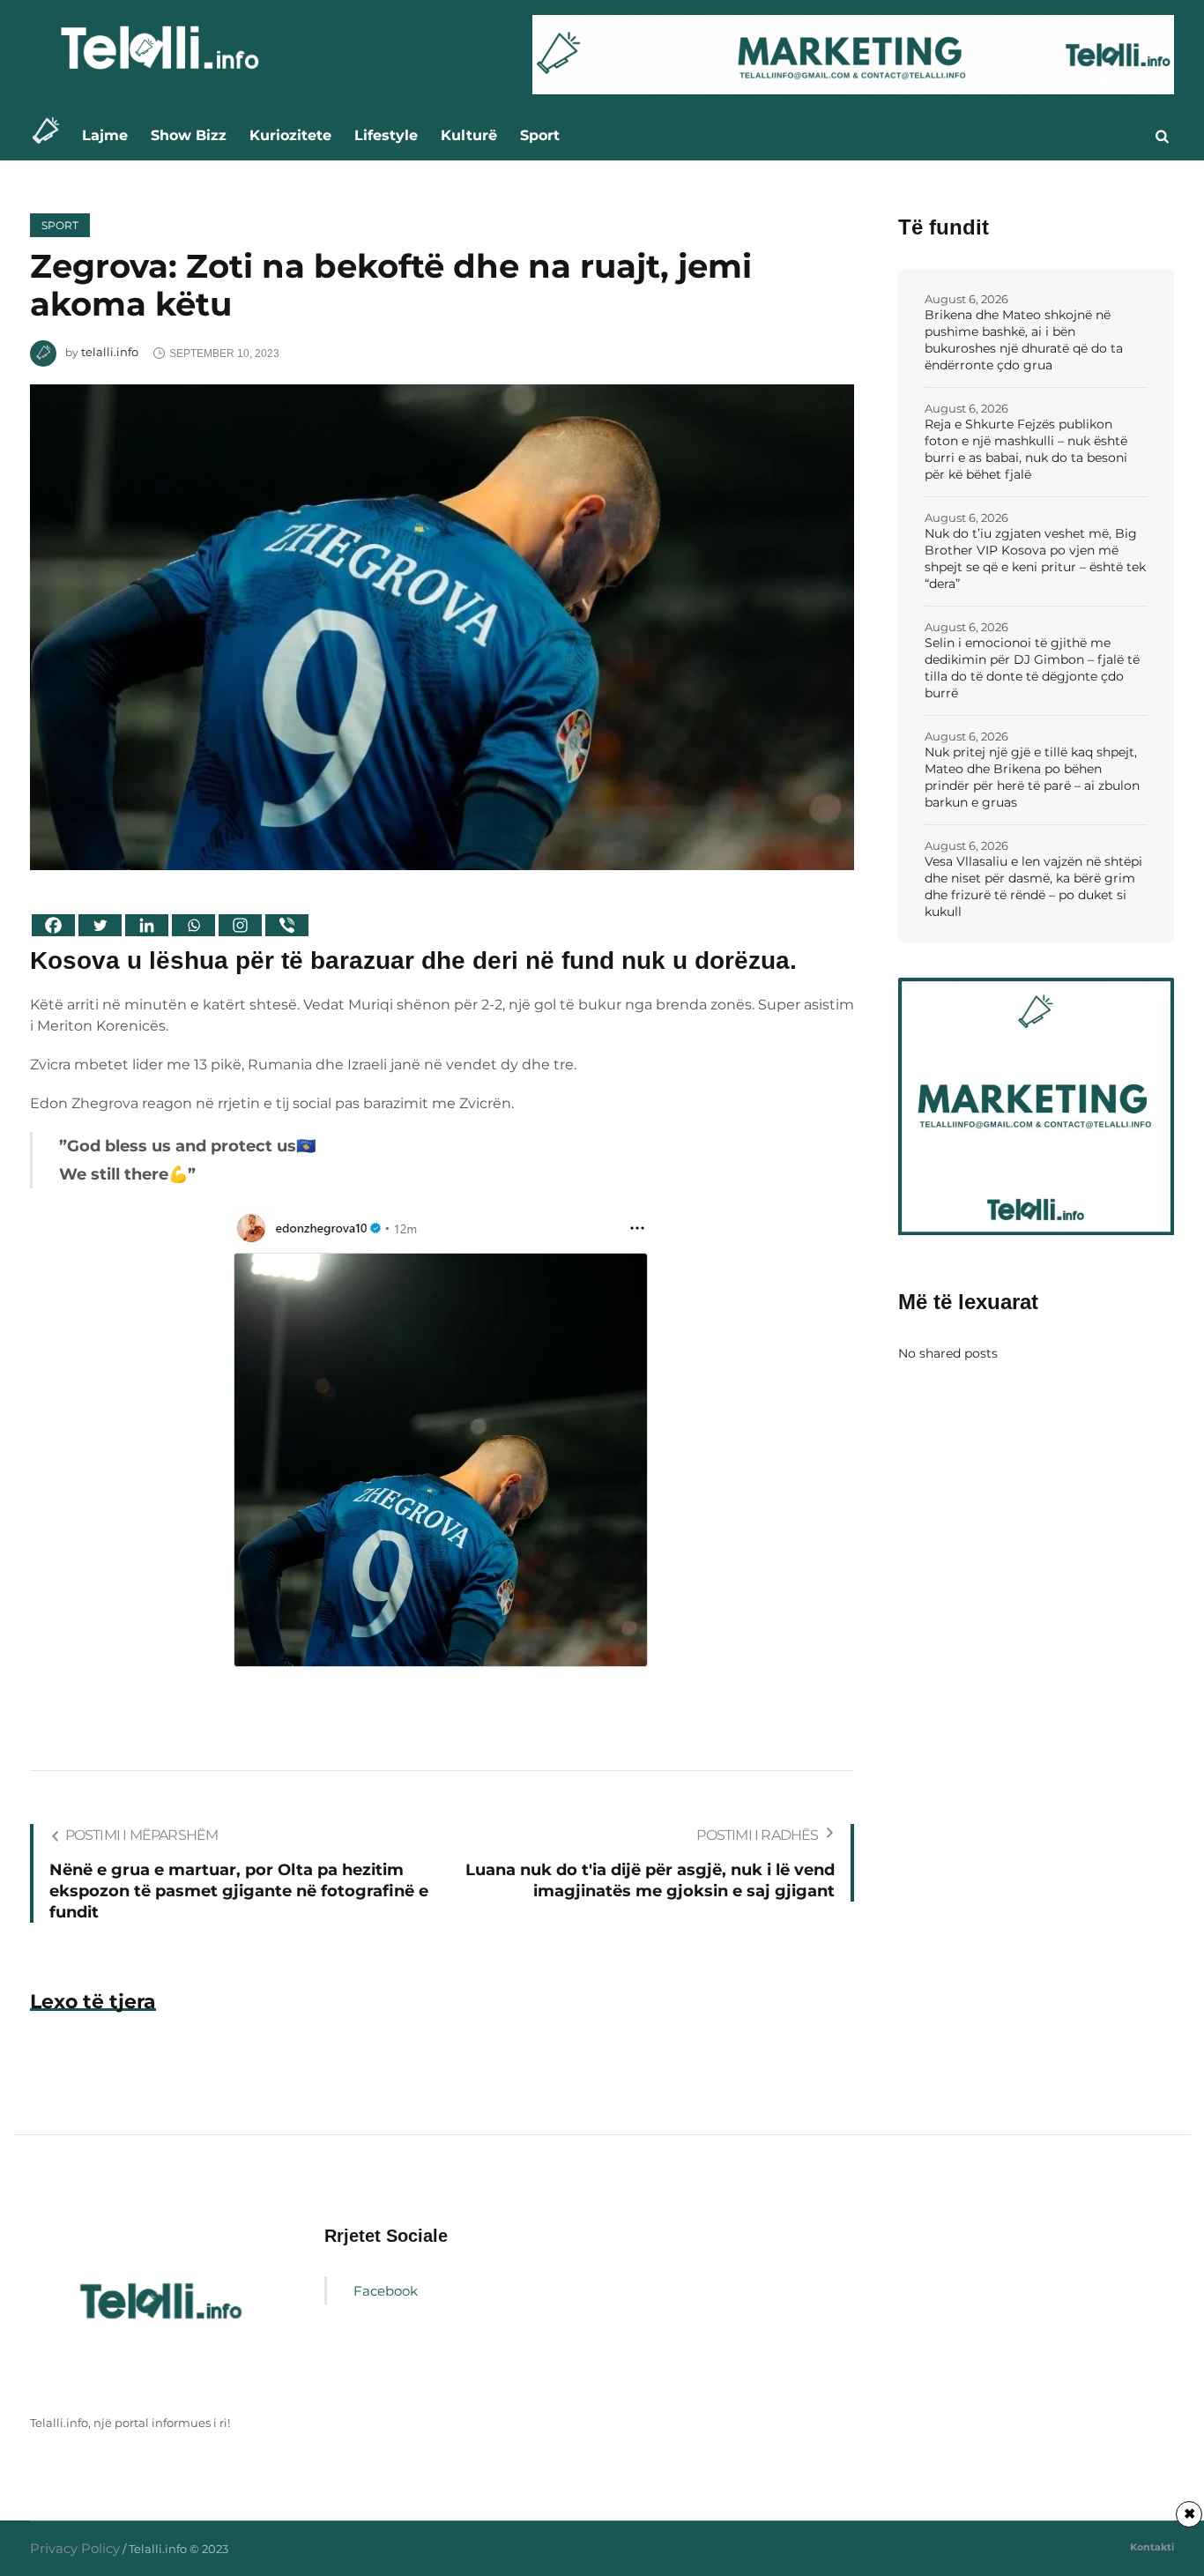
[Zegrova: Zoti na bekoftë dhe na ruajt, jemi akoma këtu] (442, 625)
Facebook (386, 2291)
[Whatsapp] (193, 925)
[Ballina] (51, 135)
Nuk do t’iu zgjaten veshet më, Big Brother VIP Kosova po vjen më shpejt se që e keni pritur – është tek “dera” (1035, 558)
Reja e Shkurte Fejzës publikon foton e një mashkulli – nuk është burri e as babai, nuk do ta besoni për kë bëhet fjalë (1026, 449)
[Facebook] (53, 925)
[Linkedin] (147, 925)
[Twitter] (100, 925)
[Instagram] (240, 925)
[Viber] (287, 925)
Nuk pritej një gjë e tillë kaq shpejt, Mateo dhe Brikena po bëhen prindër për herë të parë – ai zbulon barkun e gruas (1032, 777)
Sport (60, 225)
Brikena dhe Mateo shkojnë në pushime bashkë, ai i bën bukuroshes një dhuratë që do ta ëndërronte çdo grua (1024, 340)
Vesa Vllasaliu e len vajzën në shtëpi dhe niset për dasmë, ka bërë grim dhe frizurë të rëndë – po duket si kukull (1033, 886)
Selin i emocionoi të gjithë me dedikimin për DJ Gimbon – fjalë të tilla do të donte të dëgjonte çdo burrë (1032, 668)
